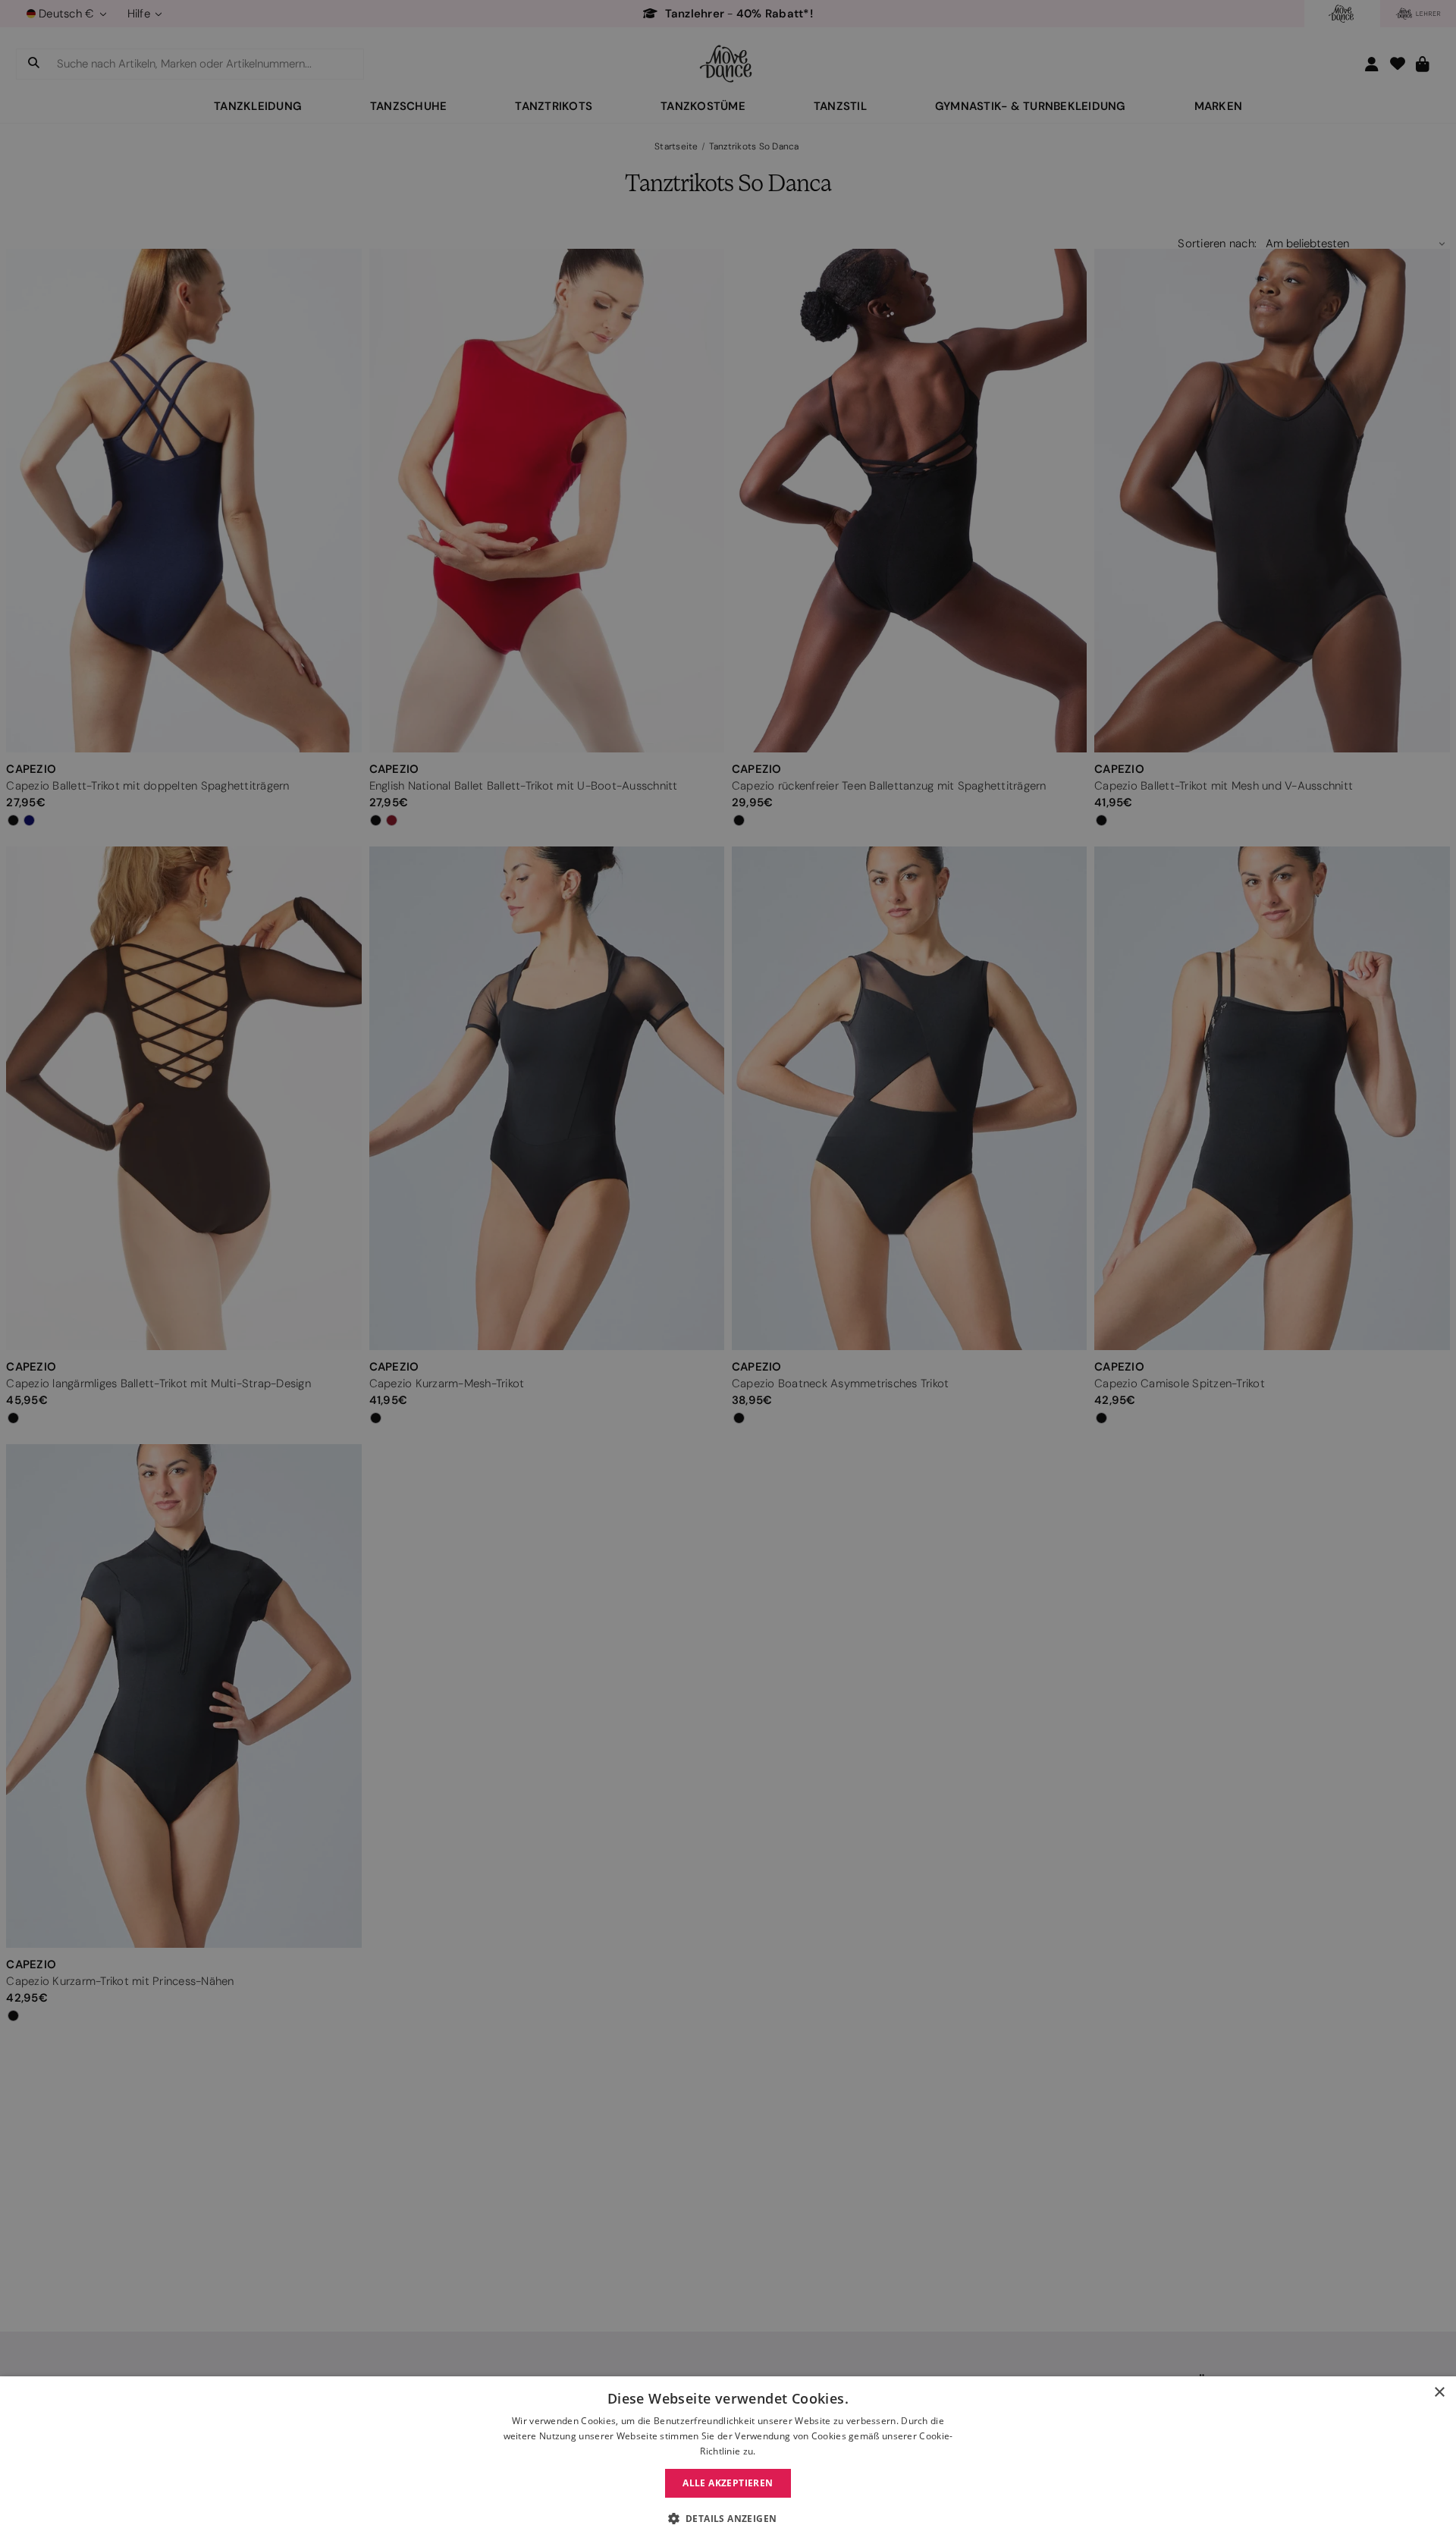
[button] (728, 2519)
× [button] (1439, 2393)
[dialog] (728, 2462)
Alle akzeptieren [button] (728, 2483)
